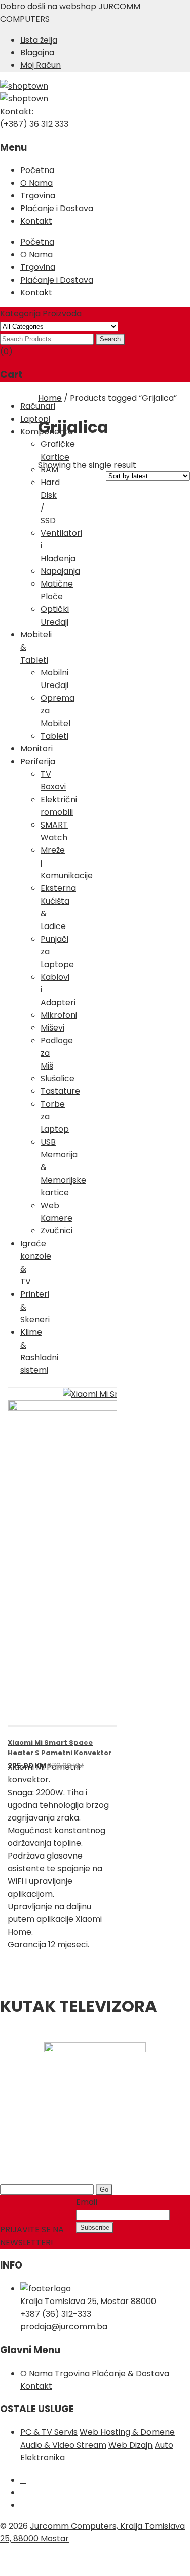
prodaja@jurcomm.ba (64, 2327)
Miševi (52, 1028)
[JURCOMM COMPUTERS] (24, 86)
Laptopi (35, 419)
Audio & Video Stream (63, 2445)
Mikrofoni (59, 1015)
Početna (37, 170)
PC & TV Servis (49, 2432)
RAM (49, 470)
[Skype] (23, 2505)
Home (50, 398)
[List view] (158, 458)
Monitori (36, 749)
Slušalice (58, 1078)
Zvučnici (56, 1231)
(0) (6, 351)
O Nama (36, 183)
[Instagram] (23, 2493)
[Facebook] (23, 2480)
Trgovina (38, 196)
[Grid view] (142, 458)
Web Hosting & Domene (127, 2432)
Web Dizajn (130, 2445)
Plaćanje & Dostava (130, 2373)
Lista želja (39, 40)
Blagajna (37, 53)
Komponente (47, 432)
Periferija (38, 761)
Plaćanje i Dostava (57, 208)
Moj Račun (41, 65)
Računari (38, 406)
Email (87, 2202)
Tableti (54, 736)
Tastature (60, 1091)
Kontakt (36, 221)
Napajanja (60, 571)
